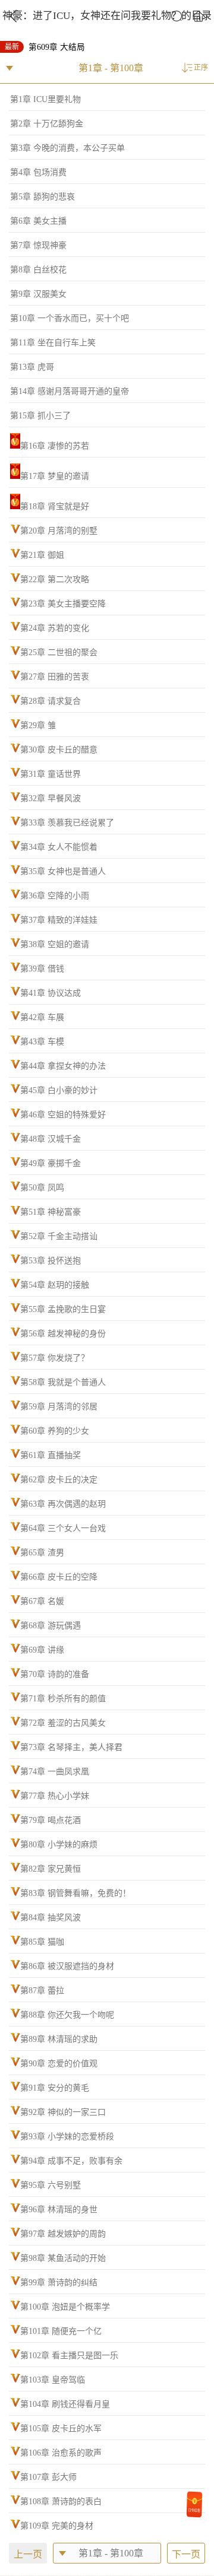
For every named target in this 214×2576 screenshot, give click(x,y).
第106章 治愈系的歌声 (61, 2453)
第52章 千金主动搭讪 (59, 1236)
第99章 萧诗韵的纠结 (59, 2283)
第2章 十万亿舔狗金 (47, 124)
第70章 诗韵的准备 (55, 1674)
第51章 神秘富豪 (51, 1212)
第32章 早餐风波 (51, 798)
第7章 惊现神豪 (38, 245)
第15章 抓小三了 (40, 416)
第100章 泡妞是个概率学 (65, 2307)
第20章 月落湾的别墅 (59, 531)
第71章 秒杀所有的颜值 (63, 1699)
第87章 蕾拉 (42, 1991)
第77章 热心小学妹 (55, 1796)
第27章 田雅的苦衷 (55, 677)
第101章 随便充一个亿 (61, 2331)
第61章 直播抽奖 (51, 1455)
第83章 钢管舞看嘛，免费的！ (75, 1893)
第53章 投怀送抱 (51, 1261)
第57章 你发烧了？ (55, 1358)
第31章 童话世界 (51, 774)
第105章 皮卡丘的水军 (61, 2429)
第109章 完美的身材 (57, 2526)
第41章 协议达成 (51, 993)
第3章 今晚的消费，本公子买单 (67, 148)
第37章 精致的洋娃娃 (59, 920)
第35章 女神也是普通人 (63, 871)
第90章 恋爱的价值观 (59, 2064)
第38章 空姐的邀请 (55, 944)
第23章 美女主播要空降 (63, 604)
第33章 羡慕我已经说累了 (67, 823)
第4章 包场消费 (38, 172)
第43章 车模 (42, 1042)
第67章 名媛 (42, 1601)
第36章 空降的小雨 (55, 896)
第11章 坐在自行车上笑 (53, 343)
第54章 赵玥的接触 (55, 1285)
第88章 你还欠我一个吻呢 (67, 2015)
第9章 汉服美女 (38, 294)
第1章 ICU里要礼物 (45, 99)
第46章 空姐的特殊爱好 (63, 1115)
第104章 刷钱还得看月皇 (65, 2404)
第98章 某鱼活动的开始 (63, 2258)
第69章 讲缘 (42, 1650)
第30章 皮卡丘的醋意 (59, 750)
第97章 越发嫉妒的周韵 (63, 2234)
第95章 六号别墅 (51, 2185)
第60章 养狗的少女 (55, 1431)
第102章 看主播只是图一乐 (69, 2356)
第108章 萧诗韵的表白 (61, 2502)
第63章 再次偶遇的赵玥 (63, 1504)
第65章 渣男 (42, 1553)
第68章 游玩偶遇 (51, 1626)
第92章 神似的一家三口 (63, 2112)
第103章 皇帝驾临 (53, 2380)
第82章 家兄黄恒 (51, 1869)
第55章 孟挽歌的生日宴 (63, 1309)
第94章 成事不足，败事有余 (71, 2161)
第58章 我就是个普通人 (63, 1382)
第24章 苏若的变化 (55, 628)
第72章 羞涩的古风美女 (63, 1723)
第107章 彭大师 (48, 2477)
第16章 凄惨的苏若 (55, 446)
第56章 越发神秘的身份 (63, 1334)
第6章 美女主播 (38, 221)
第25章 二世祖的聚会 (59, 652)
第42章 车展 (42, 1017)
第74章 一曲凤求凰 (55, 1772)
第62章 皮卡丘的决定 (59, 1480)
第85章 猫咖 (42, 1942)
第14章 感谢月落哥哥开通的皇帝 (70, 391)
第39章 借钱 (42, 969)
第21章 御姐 (42, 555)
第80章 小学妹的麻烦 (59, 1845)
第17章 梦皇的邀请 (55, 476)
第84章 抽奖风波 (51, 1918)
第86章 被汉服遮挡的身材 (67, 1966)
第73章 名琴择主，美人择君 (71, 1747)
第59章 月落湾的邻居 (59, 1407)
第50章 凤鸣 (42, 1188)
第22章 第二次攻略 (55, 579)
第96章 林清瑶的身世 (59, 2210)
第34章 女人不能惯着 (59, 847)
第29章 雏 (38, 725)
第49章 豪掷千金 (51, 1163)
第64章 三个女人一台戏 (63, 1528)
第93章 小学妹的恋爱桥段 (67, 2137)
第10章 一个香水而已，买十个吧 (70, 318)
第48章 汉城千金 (51, 1139)
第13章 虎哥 (32, 367)
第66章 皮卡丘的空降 (59, 1577)
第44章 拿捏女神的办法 (63, 1066)
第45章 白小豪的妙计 (59, 1090)
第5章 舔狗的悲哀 (43, 197)
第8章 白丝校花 (38, 270)
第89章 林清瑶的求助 (59, 2039)
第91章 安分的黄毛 (55, 2088)
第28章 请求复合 (51, 701)
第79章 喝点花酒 (51, 1820)
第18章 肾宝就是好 (55, 506)
